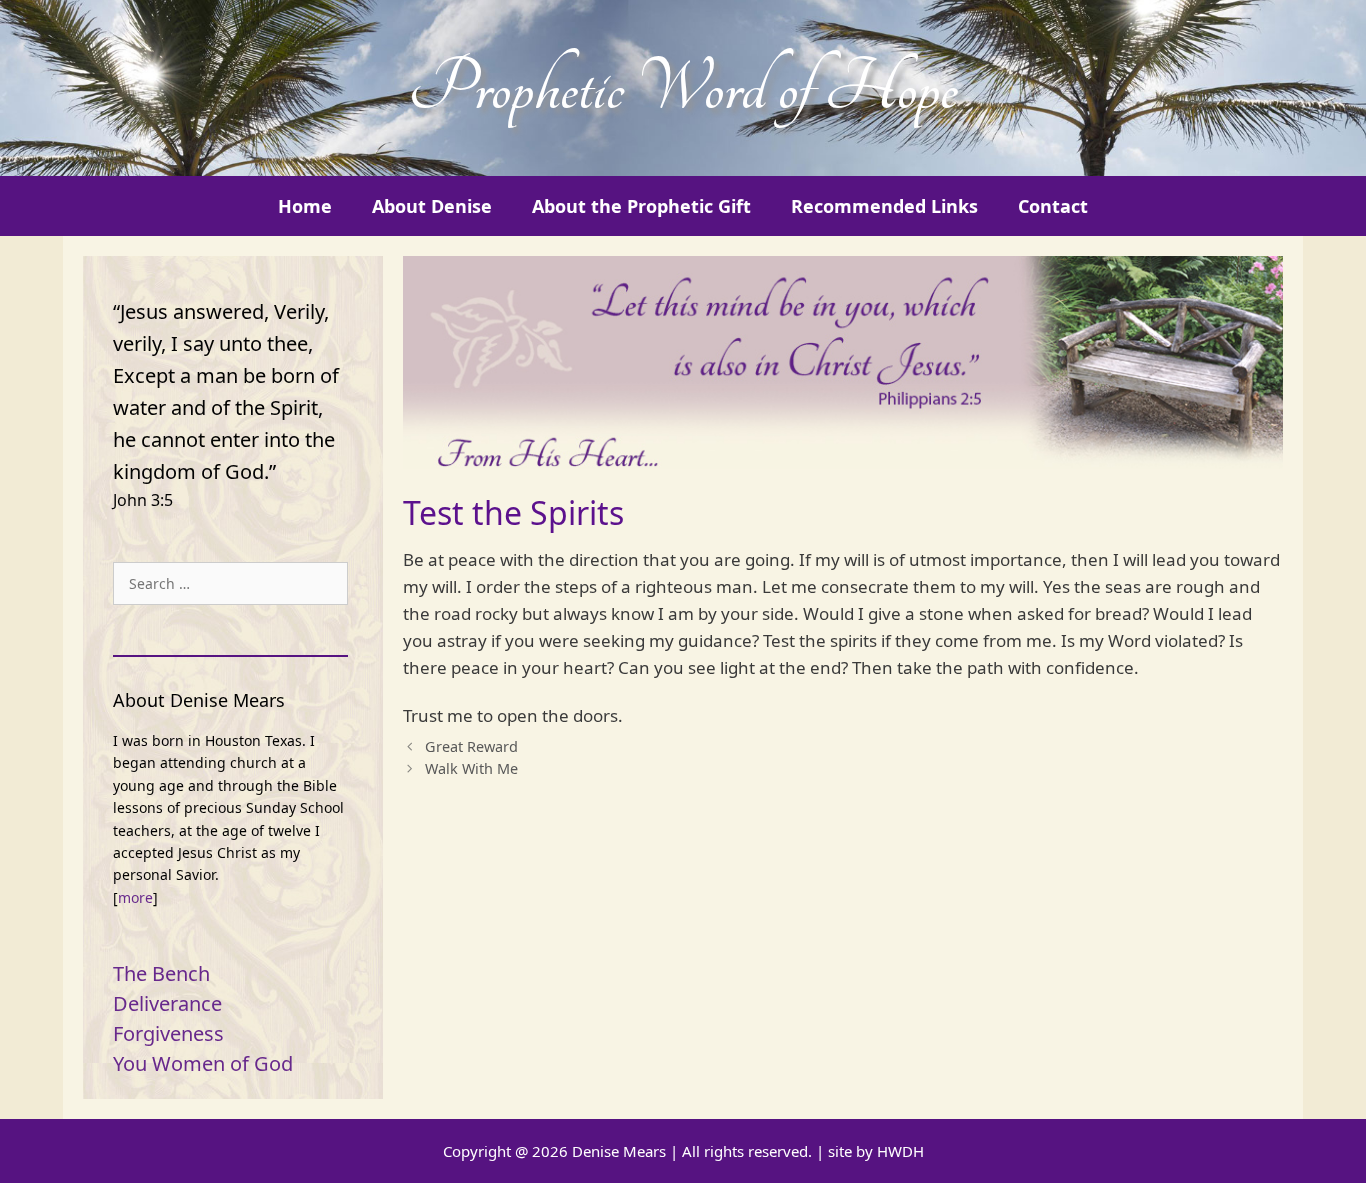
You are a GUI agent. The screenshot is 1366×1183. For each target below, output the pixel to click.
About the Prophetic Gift (641, 206)
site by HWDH (876, 1151)
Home (305, 206)
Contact (1053, 206)
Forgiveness (168, 1033)
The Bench (161, 973)
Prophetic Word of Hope (683, 88)
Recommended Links (884, 206)
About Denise (432, 206)
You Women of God (203, 1063)
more (135, 897)
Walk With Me (471, 768)
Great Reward (471, 746)
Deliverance (167, 1003)
